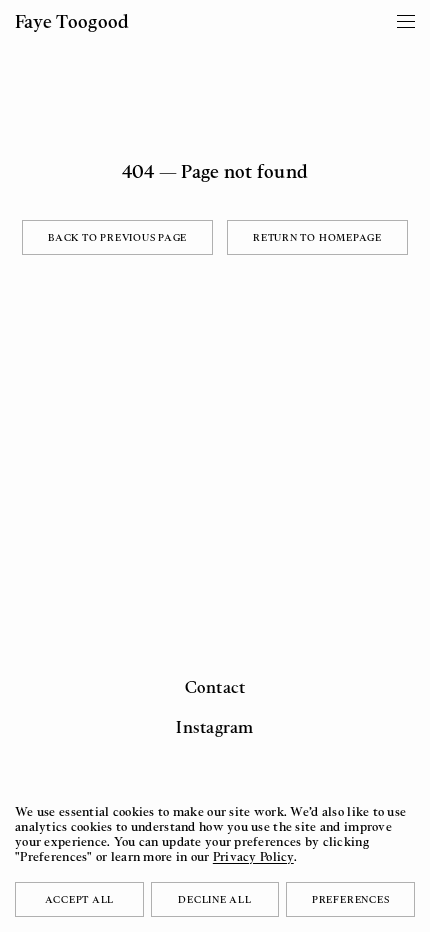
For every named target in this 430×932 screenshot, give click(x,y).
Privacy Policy (253, 856)
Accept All (80, 899)
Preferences (350, 899)
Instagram (215, 727)
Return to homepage (317, 237)
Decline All (214, 899)
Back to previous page (117, 237)
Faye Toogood (72, 21)
